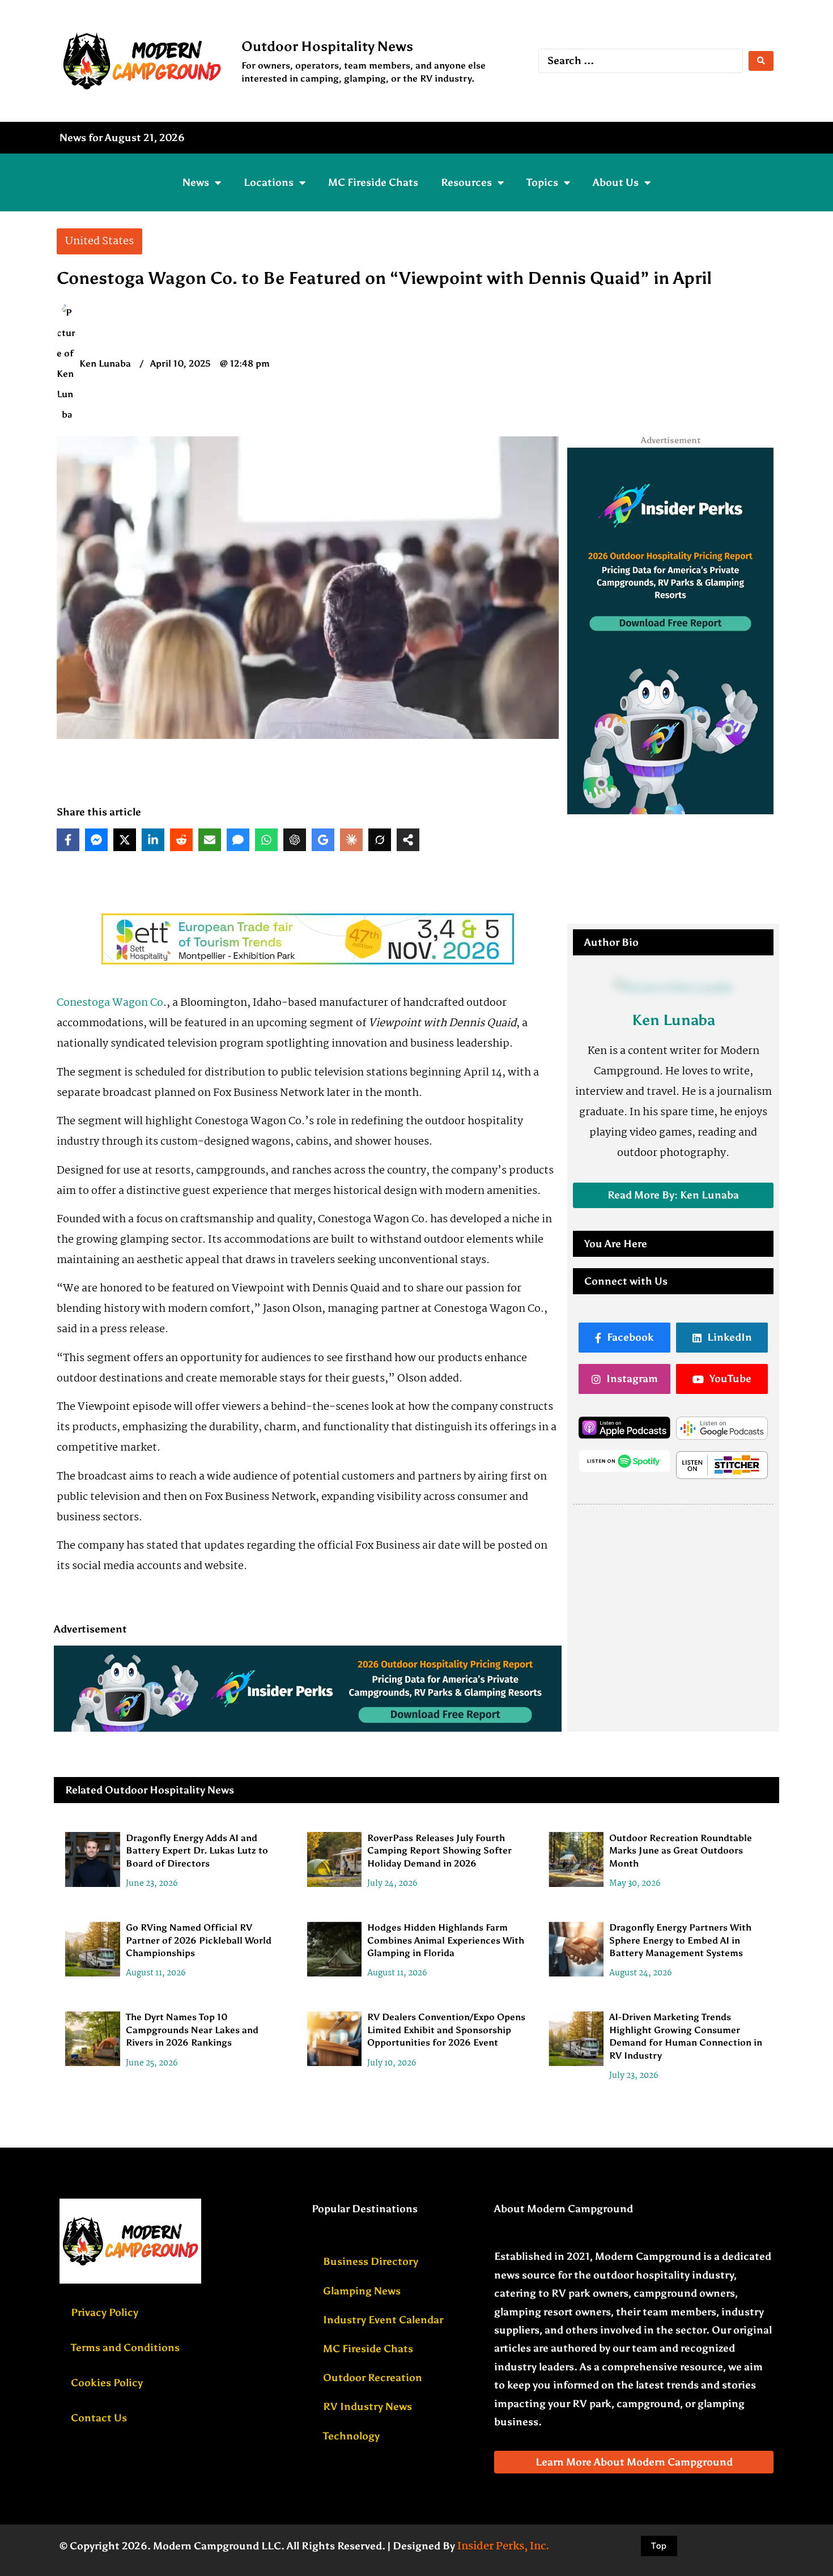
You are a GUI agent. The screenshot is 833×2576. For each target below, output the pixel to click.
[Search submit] (761, 61)
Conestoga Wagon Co (110, 1003)
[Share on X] (125, 840)
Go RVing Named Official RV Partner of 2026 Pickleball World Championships (199, 1941)
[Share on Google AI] (323, 840)
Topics (542, 182)
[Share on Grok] (380, 840)
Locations (269, 182)
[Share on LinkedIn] (153, 840)
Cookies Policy (107, 2383)
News (196, 182)
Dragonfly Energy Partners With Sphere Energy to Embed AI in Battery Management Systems (680, 1941)
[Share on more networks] (408, 840)
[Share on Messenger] (96, 840)
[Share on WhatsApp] (266, 840)
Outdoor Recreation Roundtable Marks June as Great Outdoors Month (681, 1851)
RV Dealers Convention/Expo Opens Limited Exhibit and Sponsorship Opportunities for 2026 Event (446, 2030)
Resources (466, 182)
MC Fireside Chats (373, 182)
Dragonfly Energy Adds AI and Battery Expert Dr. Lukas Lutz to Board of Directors (197, 1851)
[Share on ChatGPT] (295, 840)
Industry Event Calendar (383, 2320)
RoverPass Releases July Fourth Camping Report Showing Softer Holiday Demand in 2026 (439, 1851)
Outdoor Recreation (373, 2378)
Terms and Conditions (125, 2348)
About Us (616, 182)
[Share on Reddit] (181, 840)
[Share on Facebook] (68, 840)
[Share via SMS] (238, 840)
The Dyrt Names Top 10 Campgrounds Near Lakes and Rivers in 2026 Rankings (192, 2030)
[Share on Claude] (351, 840)
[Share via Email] (210, 840)
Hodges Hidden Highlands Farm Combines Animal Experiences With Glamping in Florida (446, 1941)
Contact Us (99, 2418)
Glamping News (362, 2291)
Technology (351, 2436)
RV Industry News (367, 2407)
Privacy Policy (105, 2313)
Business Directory (371, 2262)
